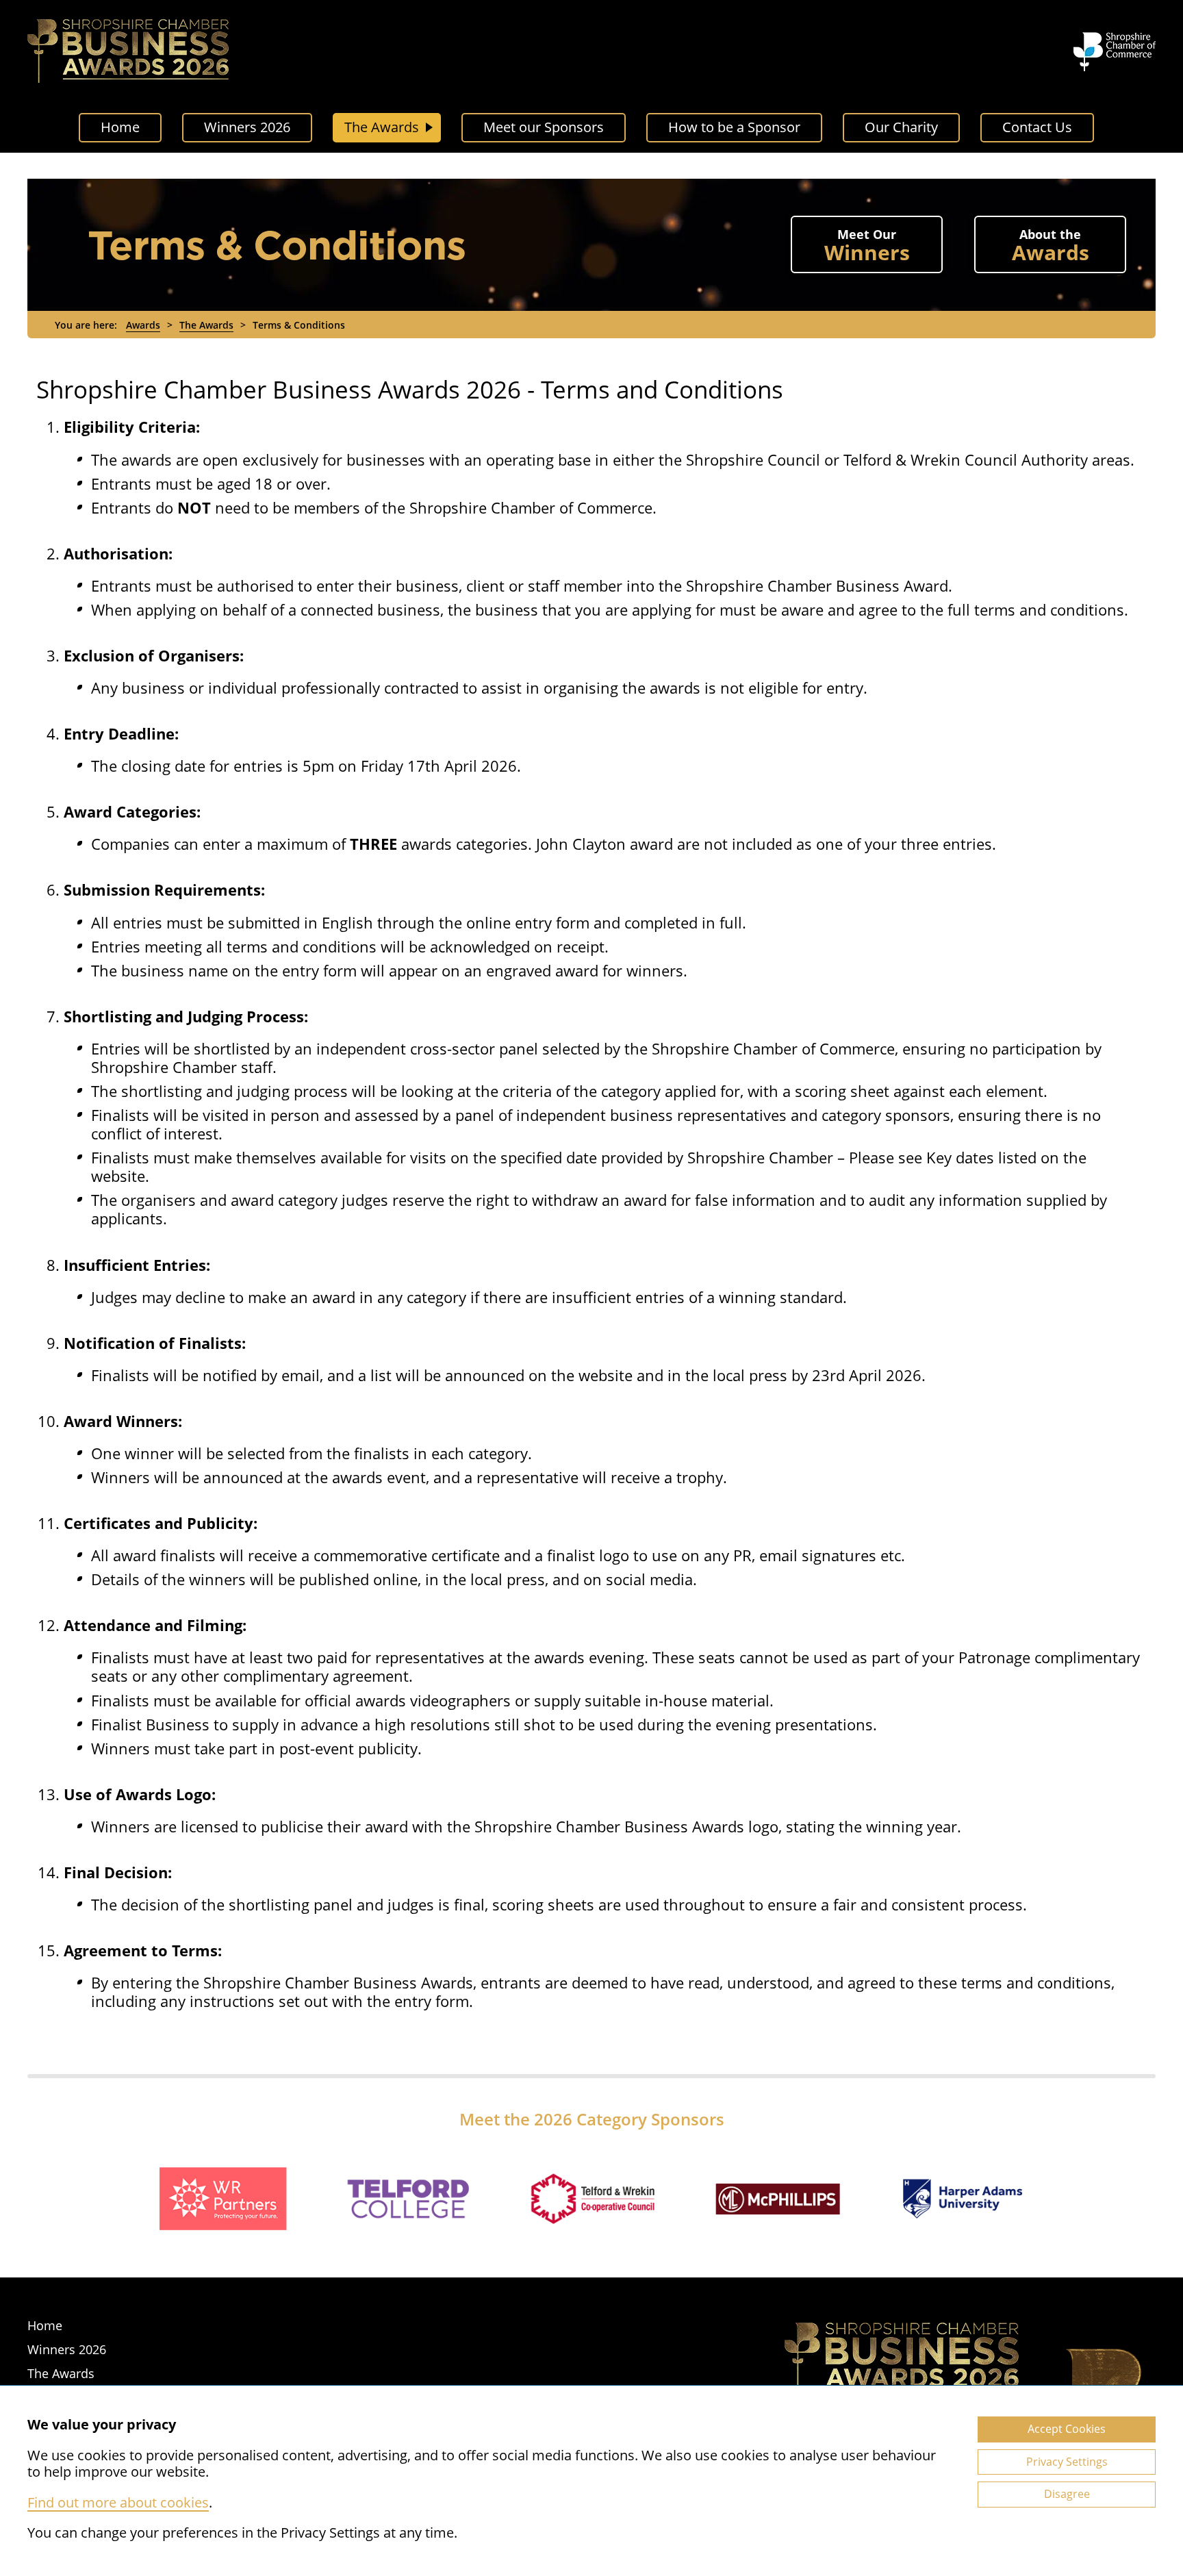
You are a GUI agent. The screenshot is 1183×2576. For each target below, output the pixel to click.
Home (120, 127)
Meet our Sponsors (544, 127)
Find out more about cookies (118, 2502)
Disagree (1067, 2494)
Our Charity (901, 127)
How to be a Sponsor (734, 127)
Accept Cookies (1067, 2429)
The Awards (382, 127)
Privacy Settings (1067, 2462)
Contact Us (1037, 127)
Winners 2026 (247, 127)
